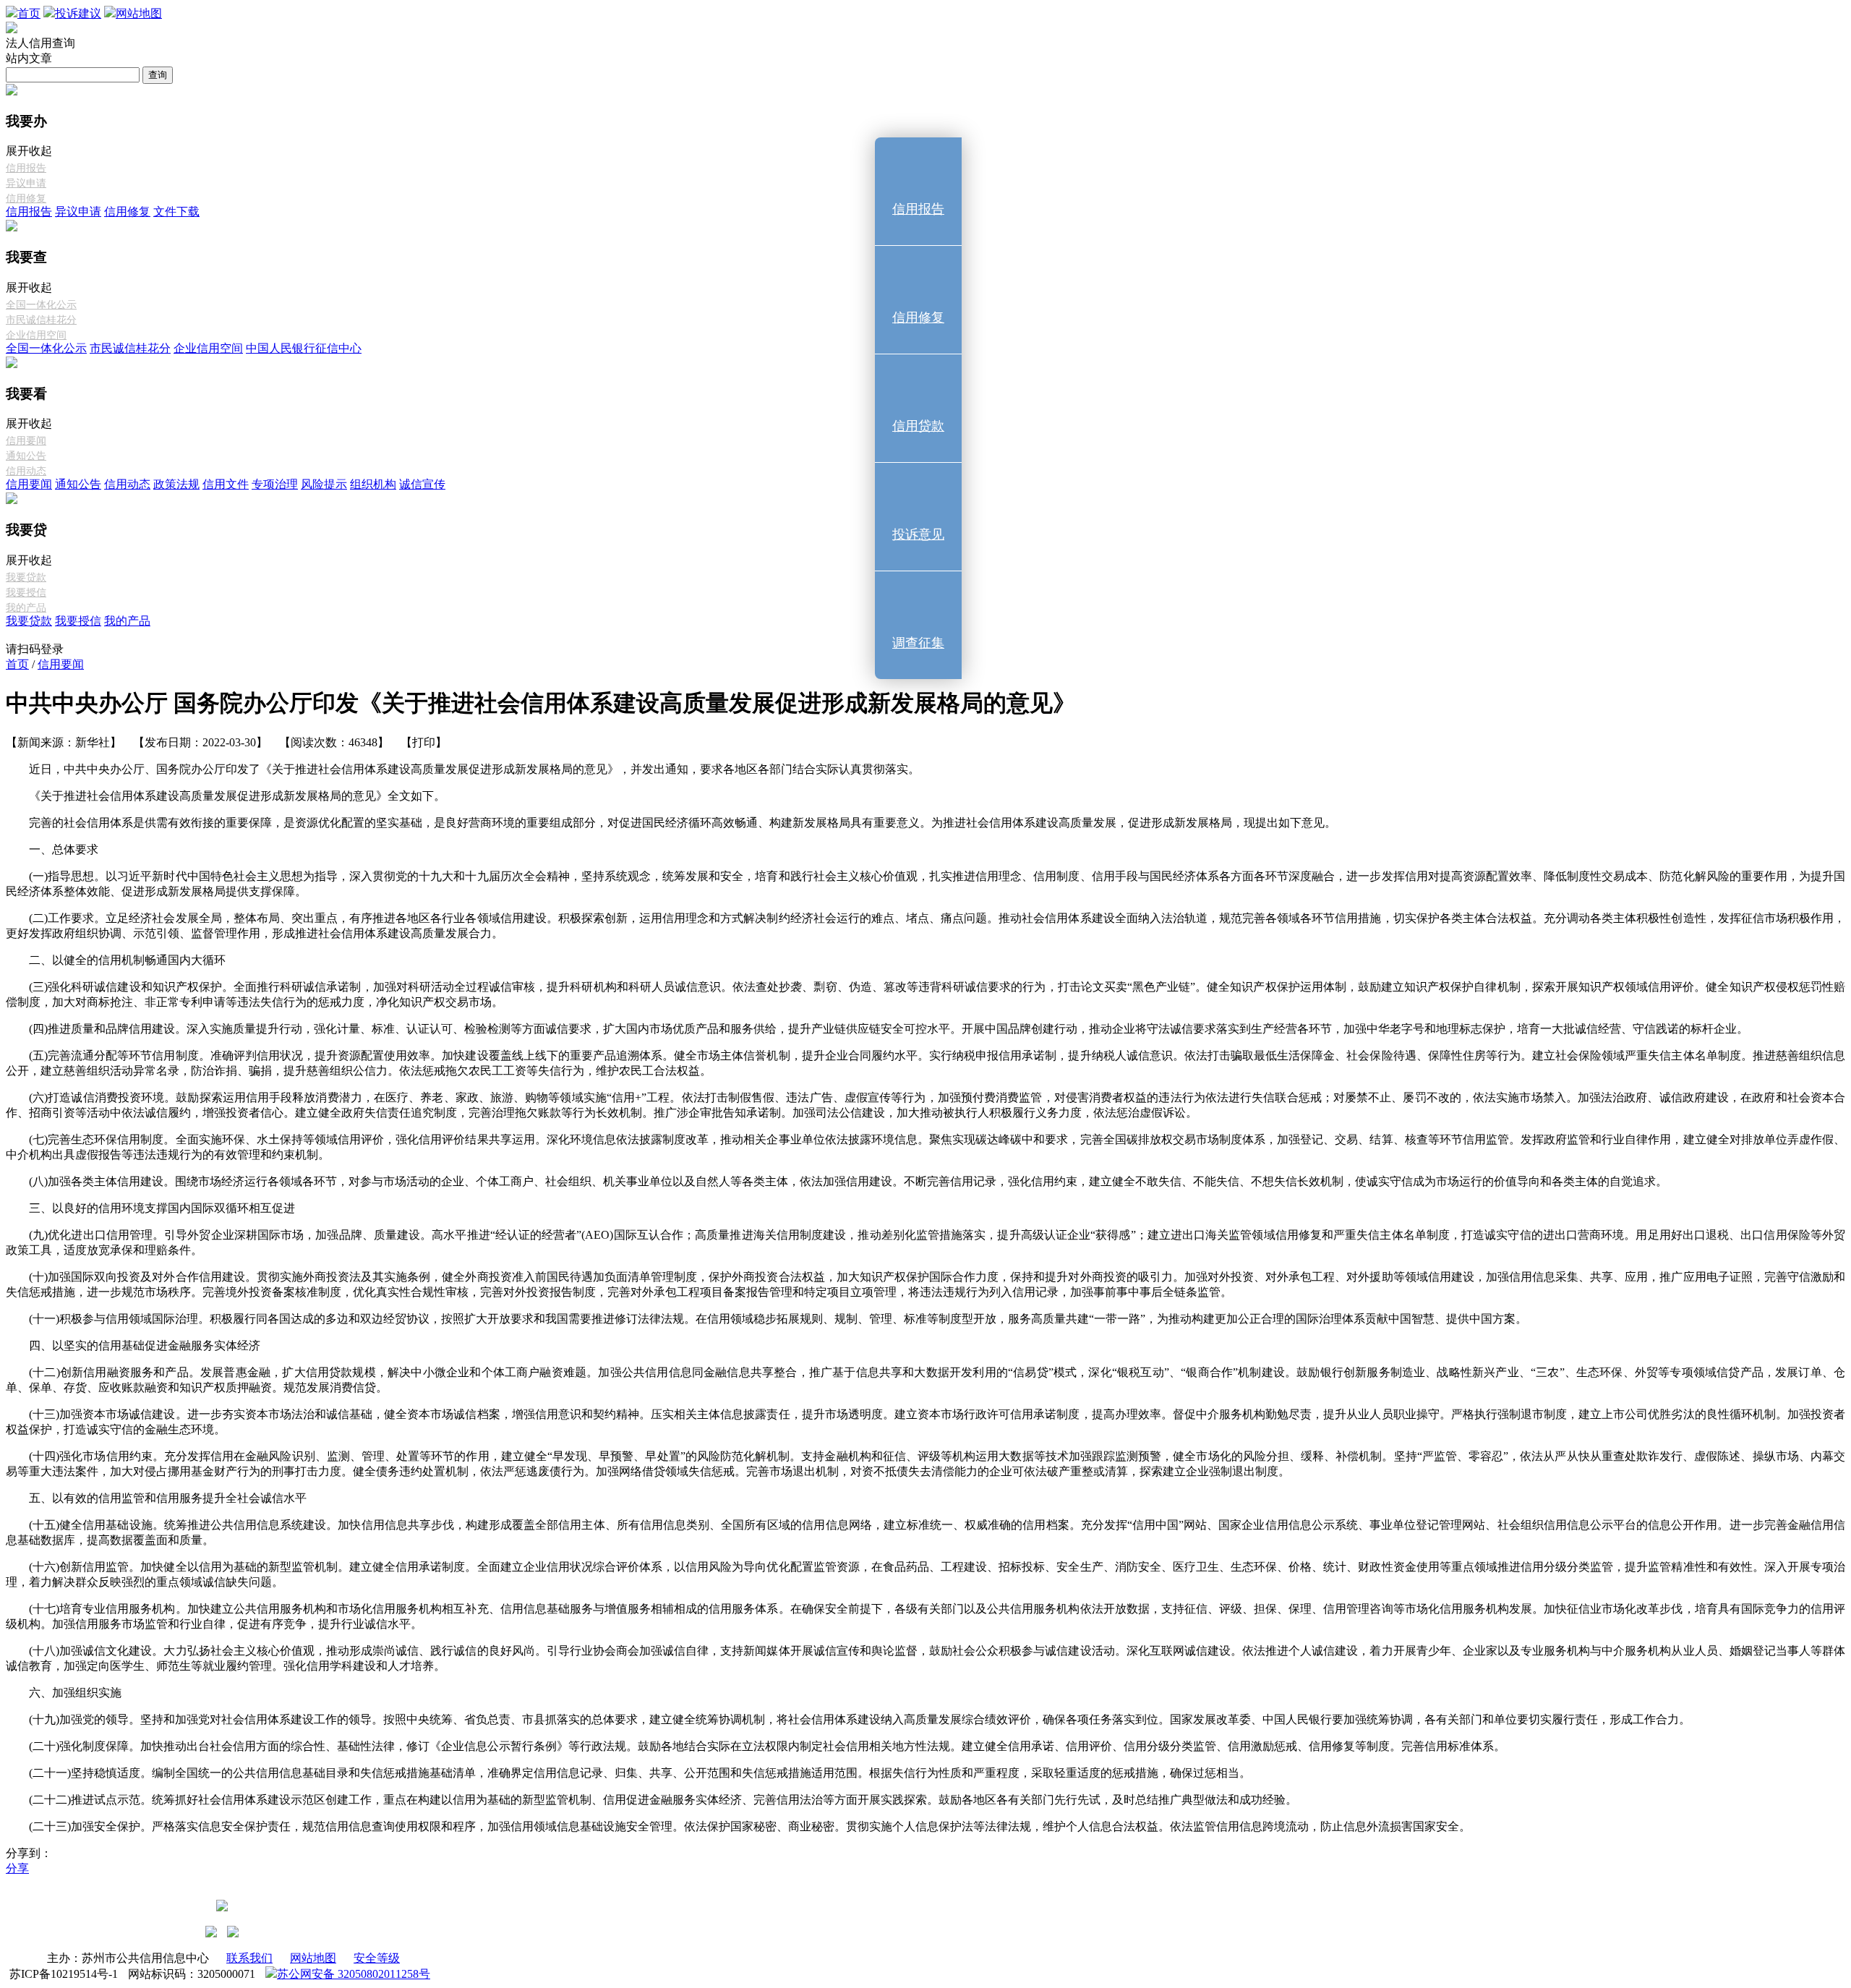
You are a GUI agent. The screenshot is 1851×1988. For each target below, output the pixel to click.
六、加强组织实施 (75, 1693)
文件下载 (176, 212)
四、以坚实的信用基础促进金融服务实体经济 (145, 1345)
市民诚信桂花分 (130, 348)
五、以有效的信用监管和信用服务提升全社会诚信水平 (168, 1498)
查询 (158, 75)
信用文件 (226, 484)
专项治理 (275, 484)
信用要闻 (29, 484)
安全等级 (377, 1958)
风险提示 (324, 484)
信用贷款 (918, 426)
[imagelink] (211, 1932)
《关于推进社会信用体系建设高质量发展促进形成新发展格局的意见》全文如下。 (237, 796)
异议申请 (78, 212)
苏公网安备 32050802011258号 (354, 1974)
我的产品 (127, 621)
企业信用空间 (208, 348)
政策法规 (176, 484)
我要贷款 (29, 621)
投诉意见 (918, 534)
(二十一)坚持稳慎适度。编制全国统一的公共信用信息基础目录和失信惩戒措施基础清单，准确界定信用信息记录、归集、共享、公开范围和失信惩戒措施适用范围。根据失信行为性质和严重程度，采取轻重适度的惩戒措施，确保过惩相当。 (640, 1773)
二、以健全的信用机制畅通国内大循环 (127, 960)
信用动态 (127, 484)
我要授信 (78, 621)
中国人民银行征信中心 (304, 348)
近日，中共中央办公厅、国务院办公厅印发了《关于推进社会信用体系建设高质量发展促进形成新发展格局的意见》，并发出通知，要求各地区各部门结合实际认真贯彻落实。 (474, 769)
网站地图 (313, 1958)
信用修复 (127, 212)
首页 (17, 664)
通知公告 (78, 484)
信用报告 (29, 212)
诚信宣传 (422, 484)
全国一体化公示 (46, 348)
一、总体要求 (64, 849)
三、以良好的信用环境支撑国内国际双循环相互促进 (162, 1208)
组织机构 (373, 484)
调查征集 (918, 643)
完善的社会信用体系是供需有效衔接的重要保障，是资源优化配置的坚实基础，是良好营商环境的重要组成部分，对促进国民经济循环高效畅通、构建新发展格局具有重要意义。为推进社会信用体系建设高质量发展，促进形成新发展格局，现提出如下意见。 (683, 823)
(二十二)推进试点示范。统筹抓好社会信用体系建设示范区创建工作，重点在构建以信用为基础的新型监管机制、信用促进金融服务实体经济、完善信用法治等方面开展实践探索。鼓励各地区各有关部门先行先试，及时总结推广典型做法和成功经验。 (663, 1800)
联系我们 (249, 1958)
